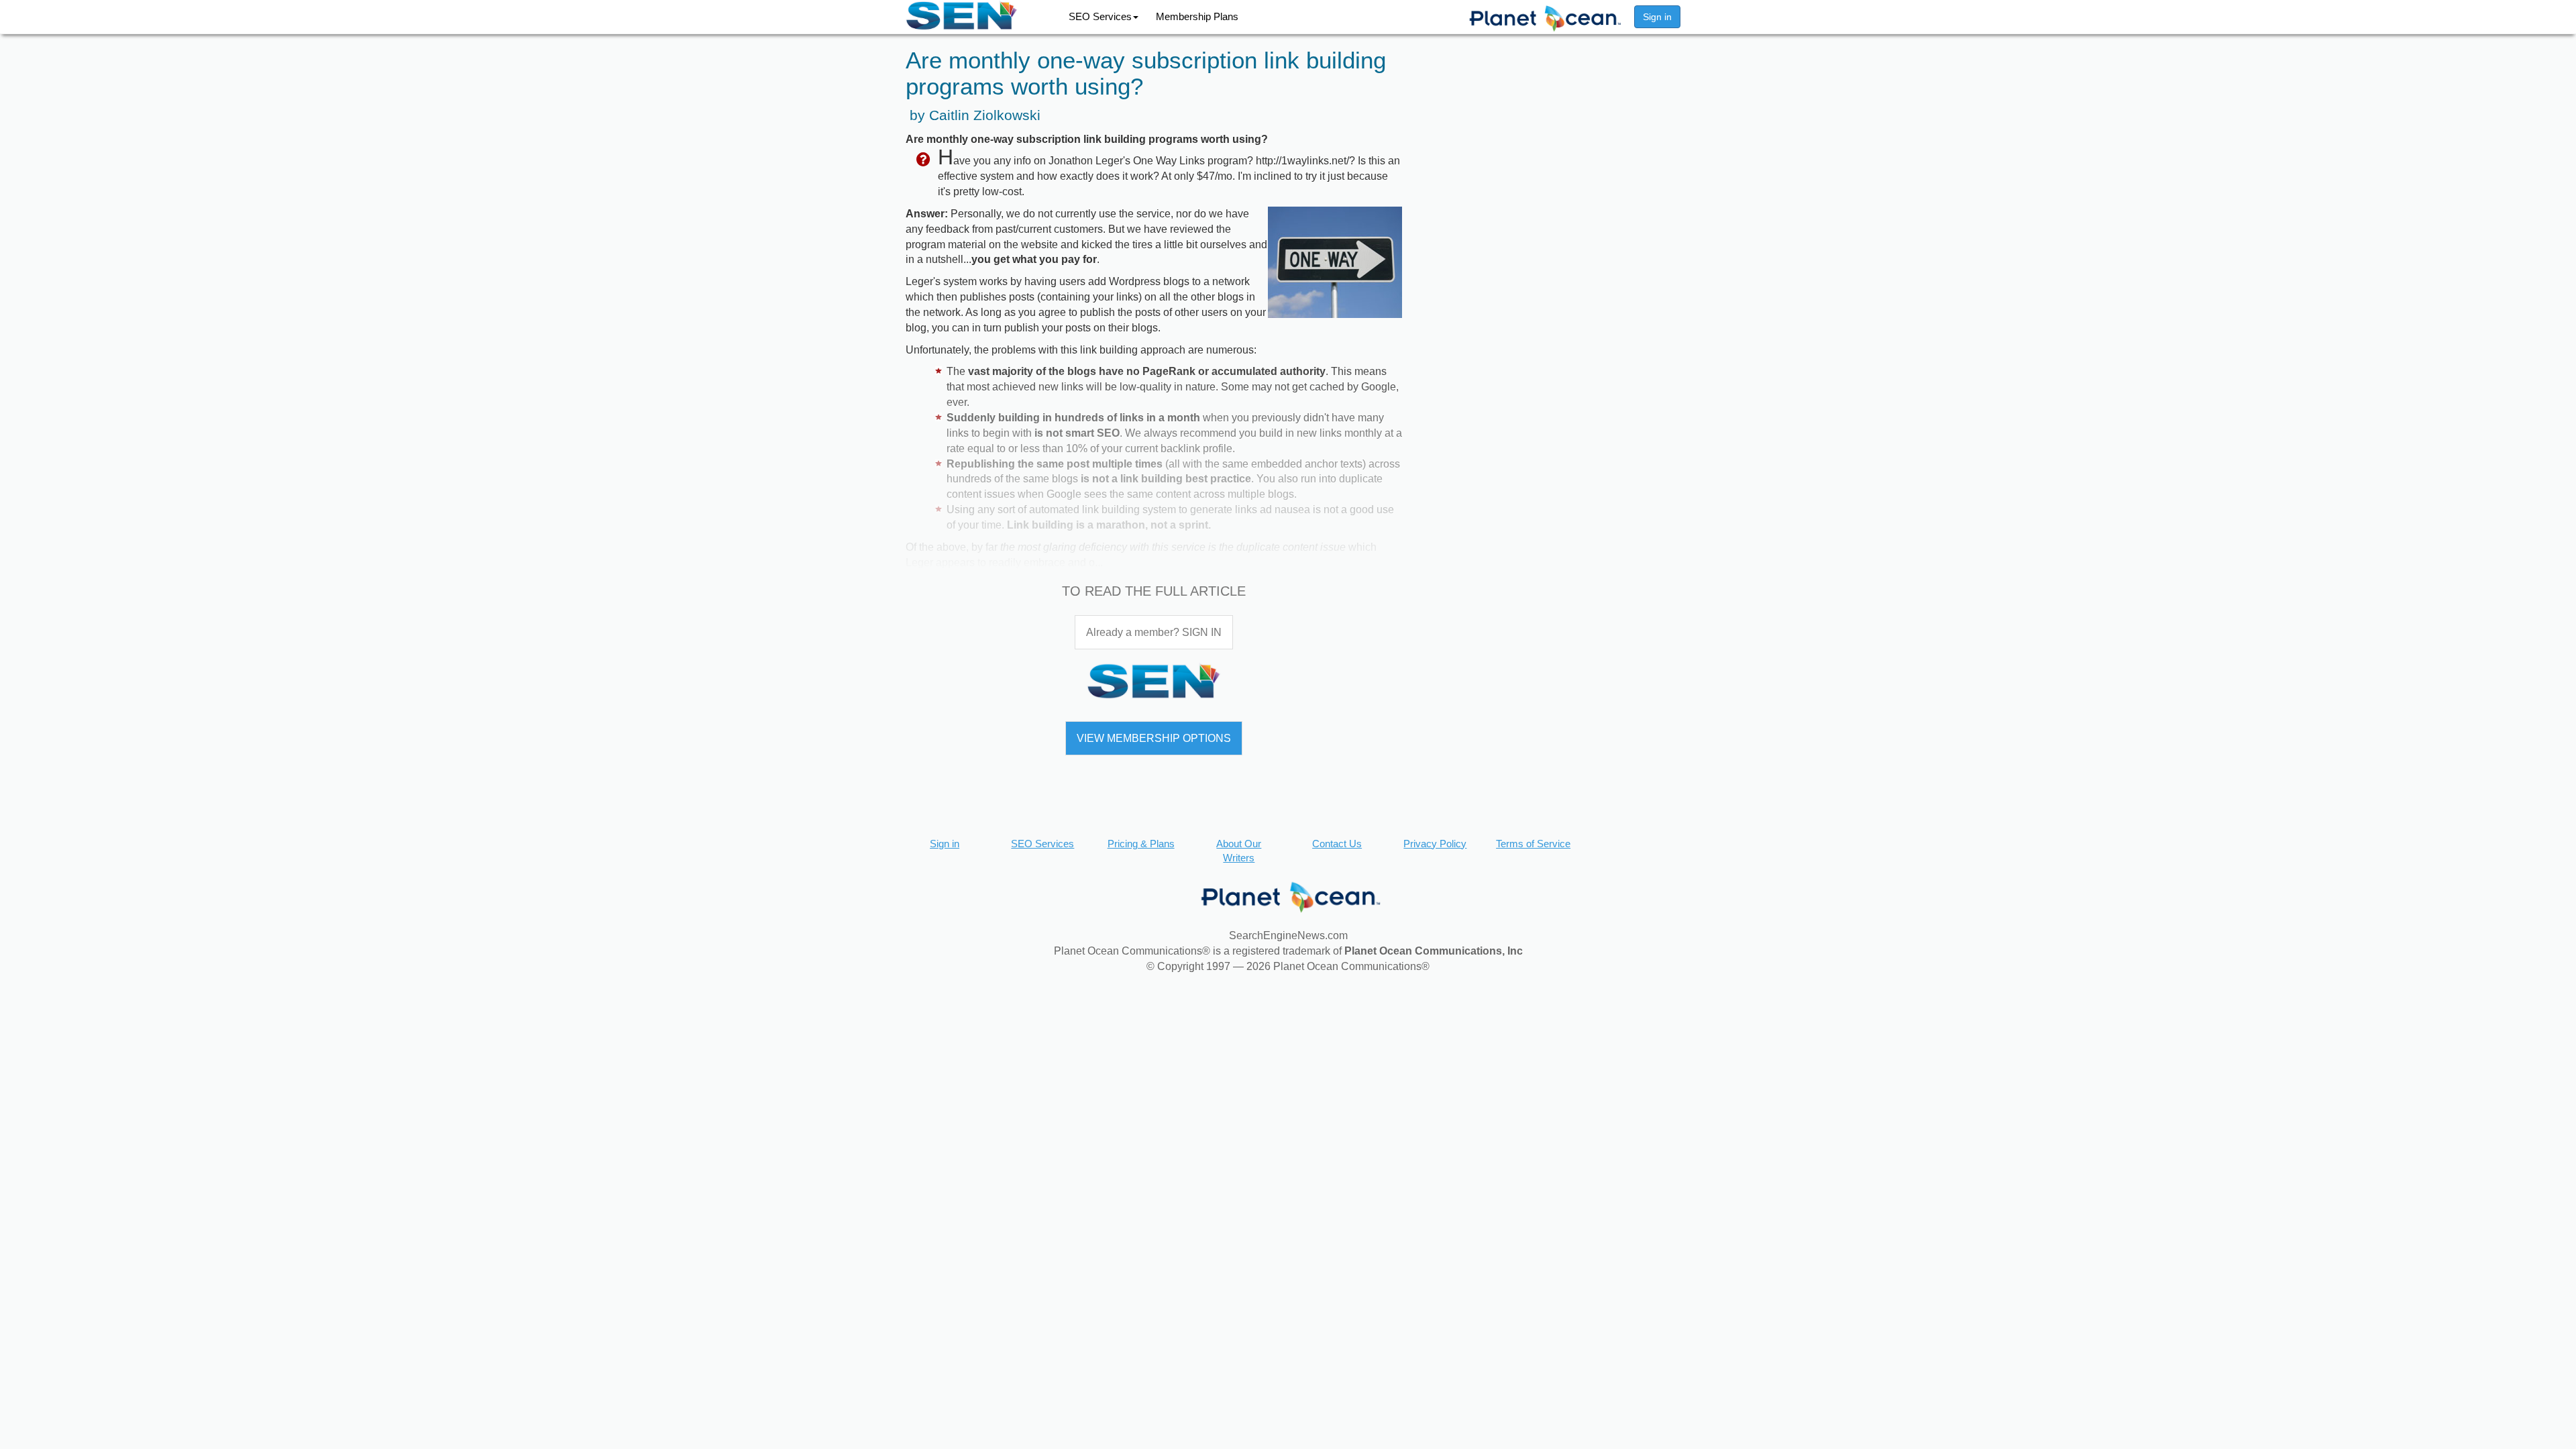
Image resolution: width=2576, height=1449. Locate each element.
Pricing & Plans (1141, 844)
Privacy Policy (1435, 844)
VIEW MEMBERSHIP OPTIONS (1154, 738)
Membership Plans (1197, 16)
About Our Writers (1239, 851)
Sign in (1657, 17)
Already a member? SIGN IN (1154, 632)
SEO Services (1100, 16)
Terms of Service (1533, 844)
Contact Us (1337, 844)
